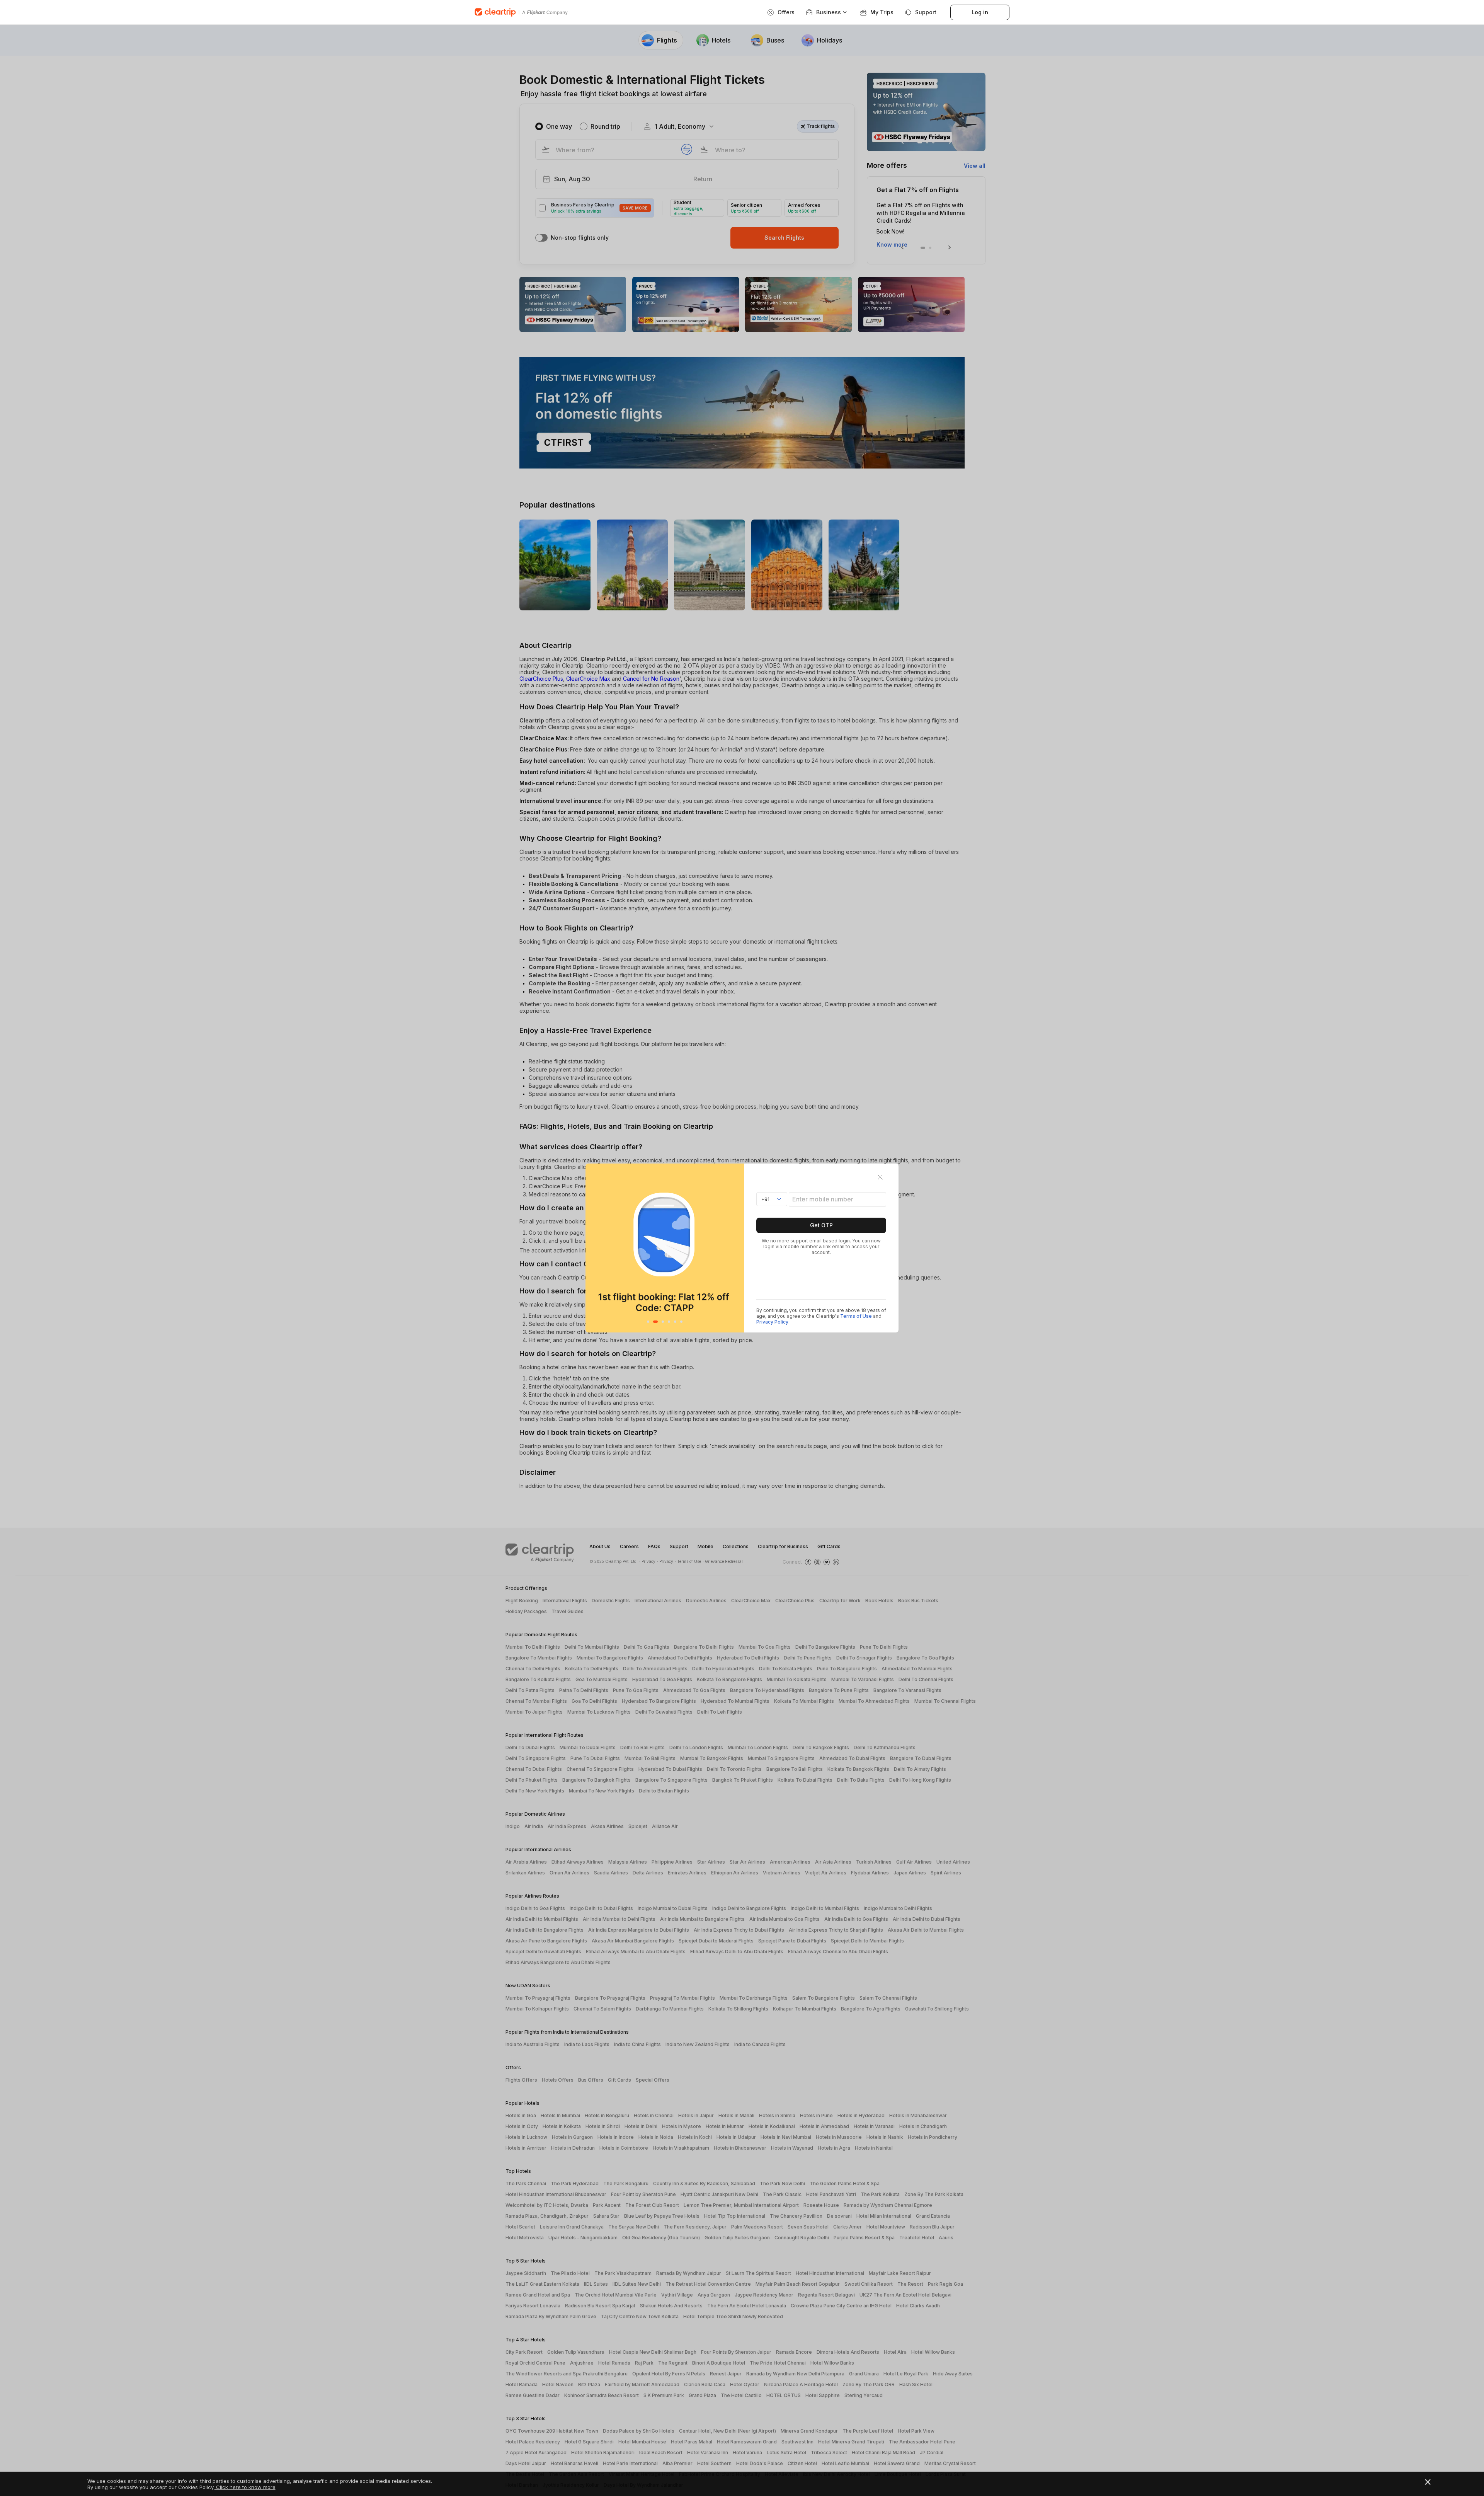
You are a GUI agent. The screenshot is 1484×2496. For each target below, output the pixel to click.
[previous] (593, 1248)
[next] (736, 1248)
